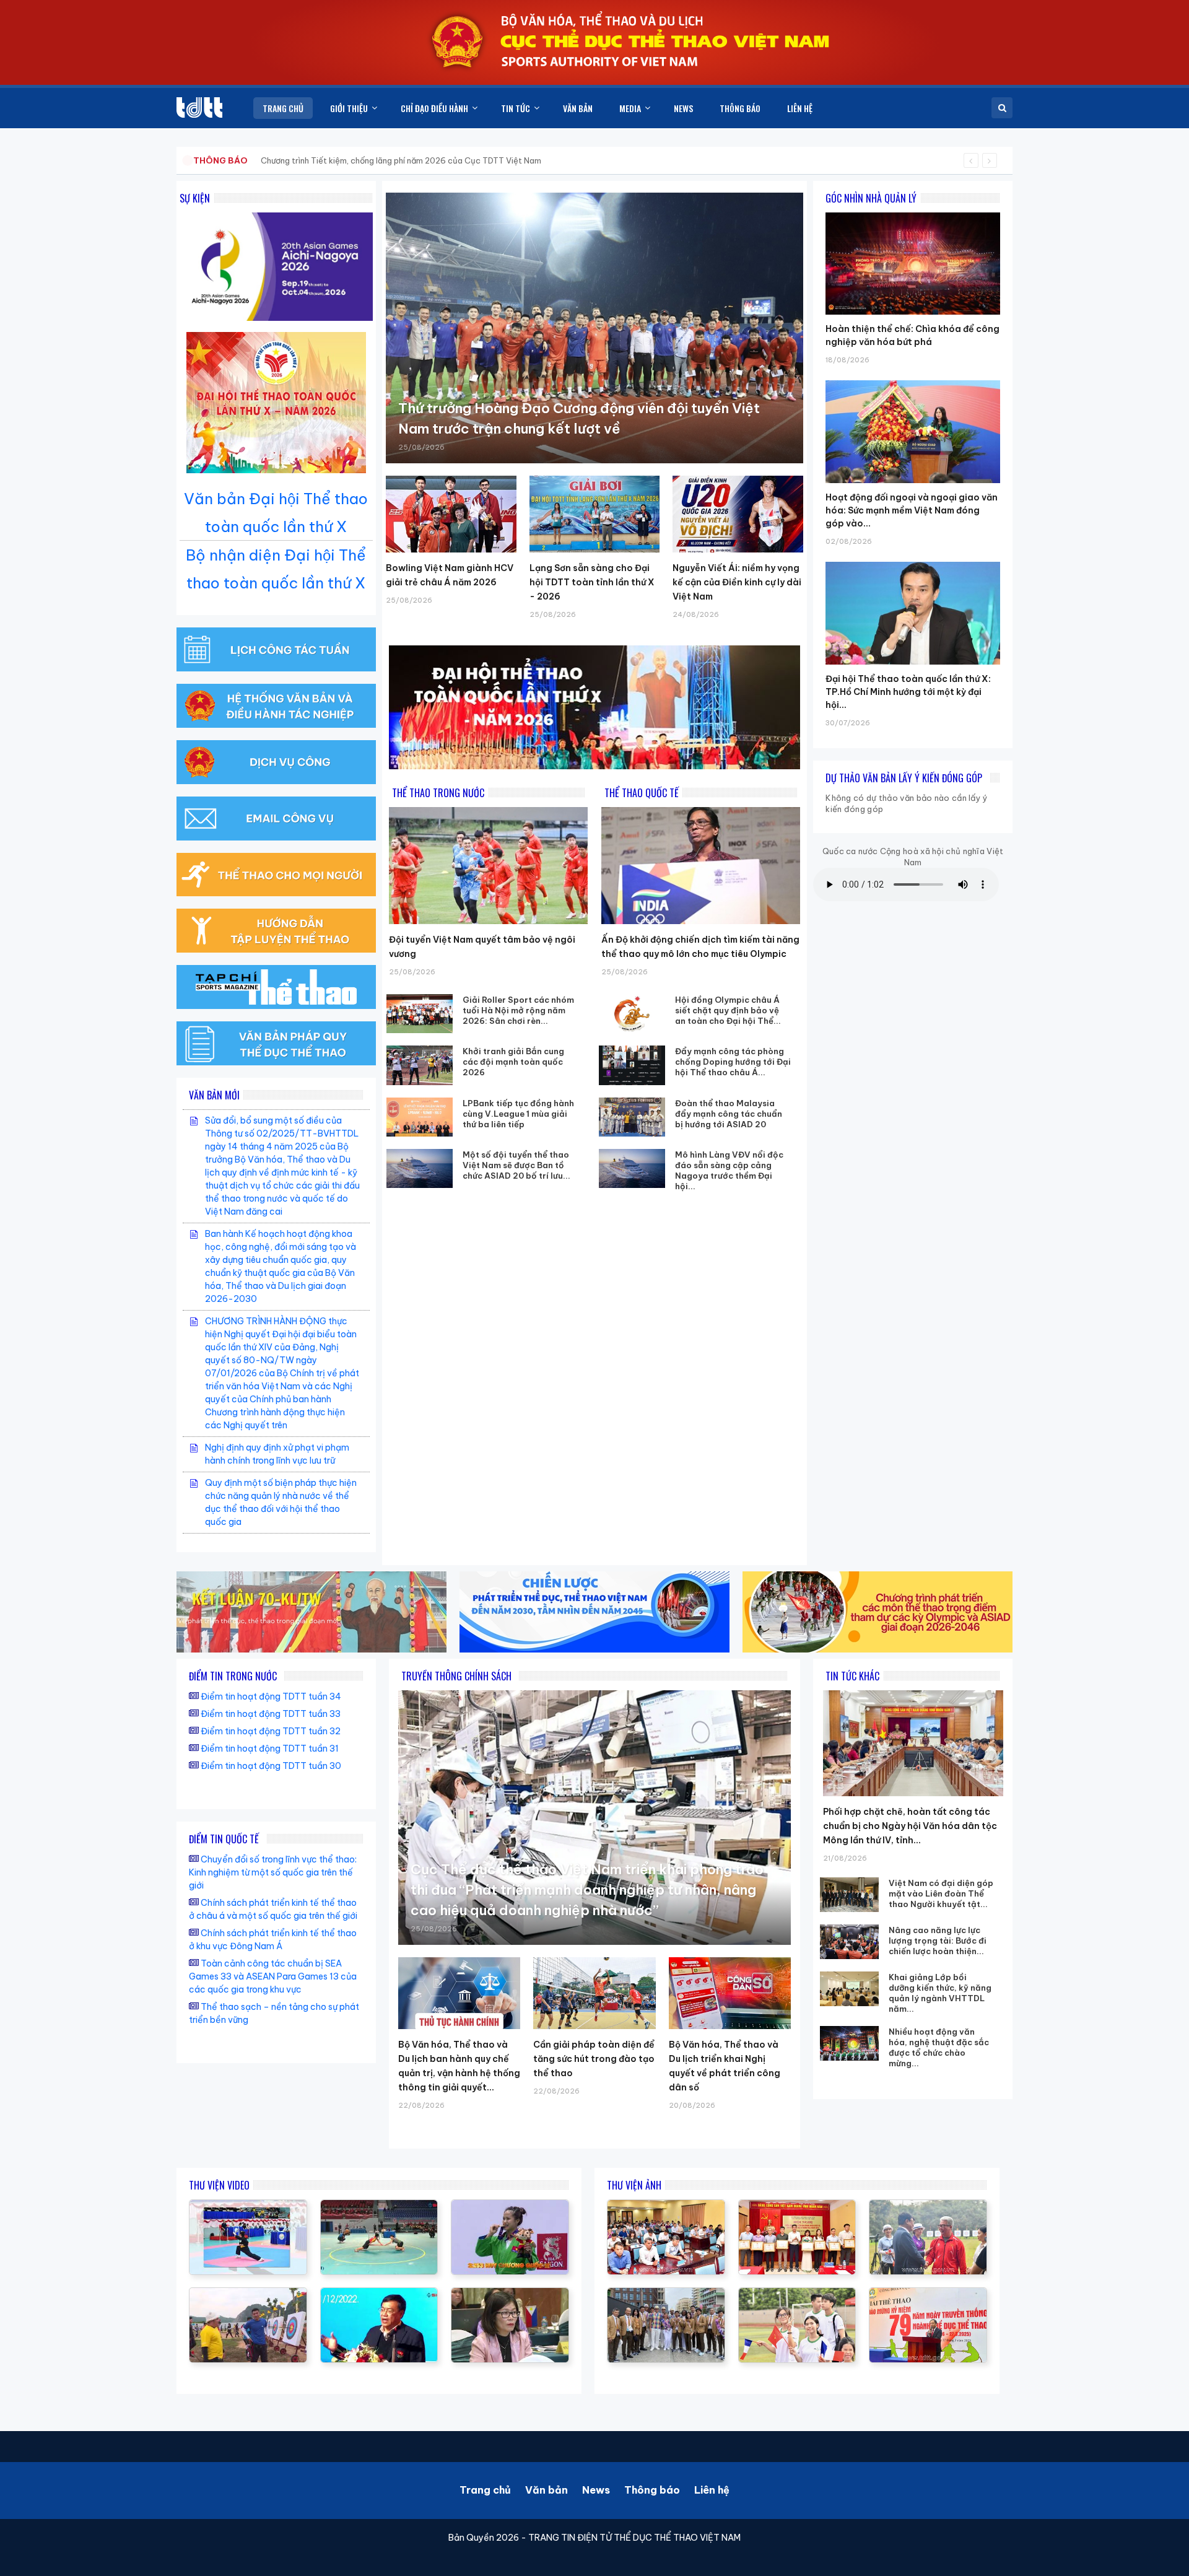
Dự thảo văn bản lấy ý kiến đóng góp (904, 778)
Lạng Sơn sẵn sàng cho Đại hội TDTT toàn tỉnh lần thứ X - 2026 (592, 582)
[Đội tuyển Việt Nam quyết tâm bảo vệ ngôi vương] (488, 866)
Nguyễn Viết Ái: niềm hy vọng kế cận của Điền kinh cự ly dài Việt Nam (737, 582)
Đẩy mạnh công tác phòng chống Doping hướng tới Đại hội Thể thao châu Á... (733, 1062)
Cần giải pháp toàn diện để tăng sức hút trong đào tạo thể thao (594, 2059)
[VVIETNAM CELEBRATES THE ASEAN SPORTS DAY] (248, 2206)
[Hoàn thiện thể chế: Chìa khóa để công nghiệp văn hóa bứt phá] (913, 212)
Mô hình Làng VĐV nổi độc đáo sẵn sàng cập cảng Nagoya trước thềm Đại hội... (729, 1170)
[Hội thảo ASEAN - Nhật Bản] (510, 2294)
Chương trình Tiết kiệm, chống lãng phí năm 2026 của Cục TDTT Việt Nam (401, 160)
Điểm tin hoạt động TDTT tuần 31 (270, 1749)
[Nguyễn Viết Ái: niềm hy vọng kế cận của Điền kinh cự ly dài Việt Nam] (738, 514)
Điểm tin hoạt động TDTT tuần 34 (271, 1696)
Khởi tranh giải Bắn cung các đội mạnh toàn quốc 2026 (513, 1062)
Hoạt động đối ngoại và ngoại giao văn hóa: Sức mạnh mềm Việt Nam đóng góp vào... (912, 510)
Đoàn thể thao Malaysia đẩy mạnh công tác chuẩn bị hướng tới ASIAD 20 (729, 1114)
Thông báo (652, 2490)
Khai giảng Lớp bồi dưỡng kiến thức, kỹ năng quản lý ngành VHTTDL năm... (940, 1993)
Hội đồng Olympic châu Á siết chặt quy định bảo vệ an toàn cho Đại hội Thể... (728, 1010)
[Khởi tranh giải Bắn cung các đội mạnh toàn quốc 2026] (420, 1065)
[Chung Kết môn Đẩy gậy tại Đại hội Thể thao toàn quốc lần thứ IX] (379, 2206)
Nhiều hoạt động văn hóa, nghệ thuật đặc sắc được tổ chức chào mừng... (939, 2047)
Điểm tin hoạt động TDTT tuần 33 (271, 1714)
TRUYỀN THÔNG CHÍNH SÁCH (456, 1676)
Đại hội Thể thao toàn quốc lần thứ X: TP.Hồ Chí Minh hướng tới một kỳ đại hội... (908, 692)
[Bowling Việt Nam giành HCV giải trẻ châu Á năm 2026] (451, 514)
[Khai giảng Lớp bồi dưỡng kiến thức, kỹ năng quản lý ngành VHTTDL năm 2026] (849, 1989)
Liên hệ (712, 2490)
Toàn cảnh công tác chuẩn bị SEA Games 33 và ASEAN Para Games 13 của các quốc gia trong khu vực (273, 1976)
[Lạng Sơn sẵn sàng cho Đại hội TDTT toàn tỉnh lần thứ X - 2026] (595, 514)
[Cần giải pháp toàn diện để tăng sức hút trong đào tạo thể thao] (594, 1993)
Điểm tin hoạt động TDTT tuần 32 (271, 1731)
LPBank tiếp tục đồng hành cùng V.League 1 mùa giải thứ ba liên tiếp (518, 1114)
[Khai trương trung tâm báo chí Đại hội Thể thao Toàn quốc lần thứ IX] (379, 2294)
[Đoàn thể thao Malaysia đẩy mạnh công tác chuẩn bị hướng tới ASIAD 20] (632, 1117)
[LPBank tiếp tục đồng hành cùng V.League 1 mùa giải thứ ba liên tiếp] (420, 1117)
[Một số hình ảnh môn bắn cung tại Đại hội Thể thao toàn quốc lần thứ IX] (248, 2294)
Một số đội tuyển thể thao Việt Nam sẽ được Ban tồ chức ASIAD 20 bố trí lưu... (516, 1165)
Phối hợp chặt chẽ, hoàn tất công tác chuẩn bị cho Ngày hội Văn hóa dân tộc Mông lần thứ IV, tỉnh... (910, 1826)
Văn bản (547, 2490)
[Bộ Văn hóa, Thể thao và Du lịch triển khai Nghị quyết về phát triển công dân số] (730, 1993)
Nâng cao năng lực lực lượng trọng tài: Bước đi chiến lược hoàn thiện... (938, 1941)
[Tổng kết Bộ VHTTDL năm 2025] (510, 2206)
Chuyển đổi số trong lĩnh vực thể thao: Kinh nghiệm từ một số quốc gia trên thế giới (273, 1872)
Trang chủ (485, 2490)
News (596, 2490)
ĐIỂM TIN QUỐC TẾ (224, 1839)
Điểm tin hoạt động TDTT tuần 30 (271, 1766)
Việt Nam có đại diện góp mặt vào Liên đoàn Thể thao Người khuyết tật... (941, 1893)
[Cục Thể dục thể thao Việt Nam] (199, 107)
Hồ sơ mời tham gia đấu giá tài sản (258, 160)
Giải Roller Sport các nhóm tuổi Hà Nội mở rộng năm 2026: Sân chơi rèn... (518, 1010)
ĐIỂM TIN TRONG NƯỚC (233, 1676)
